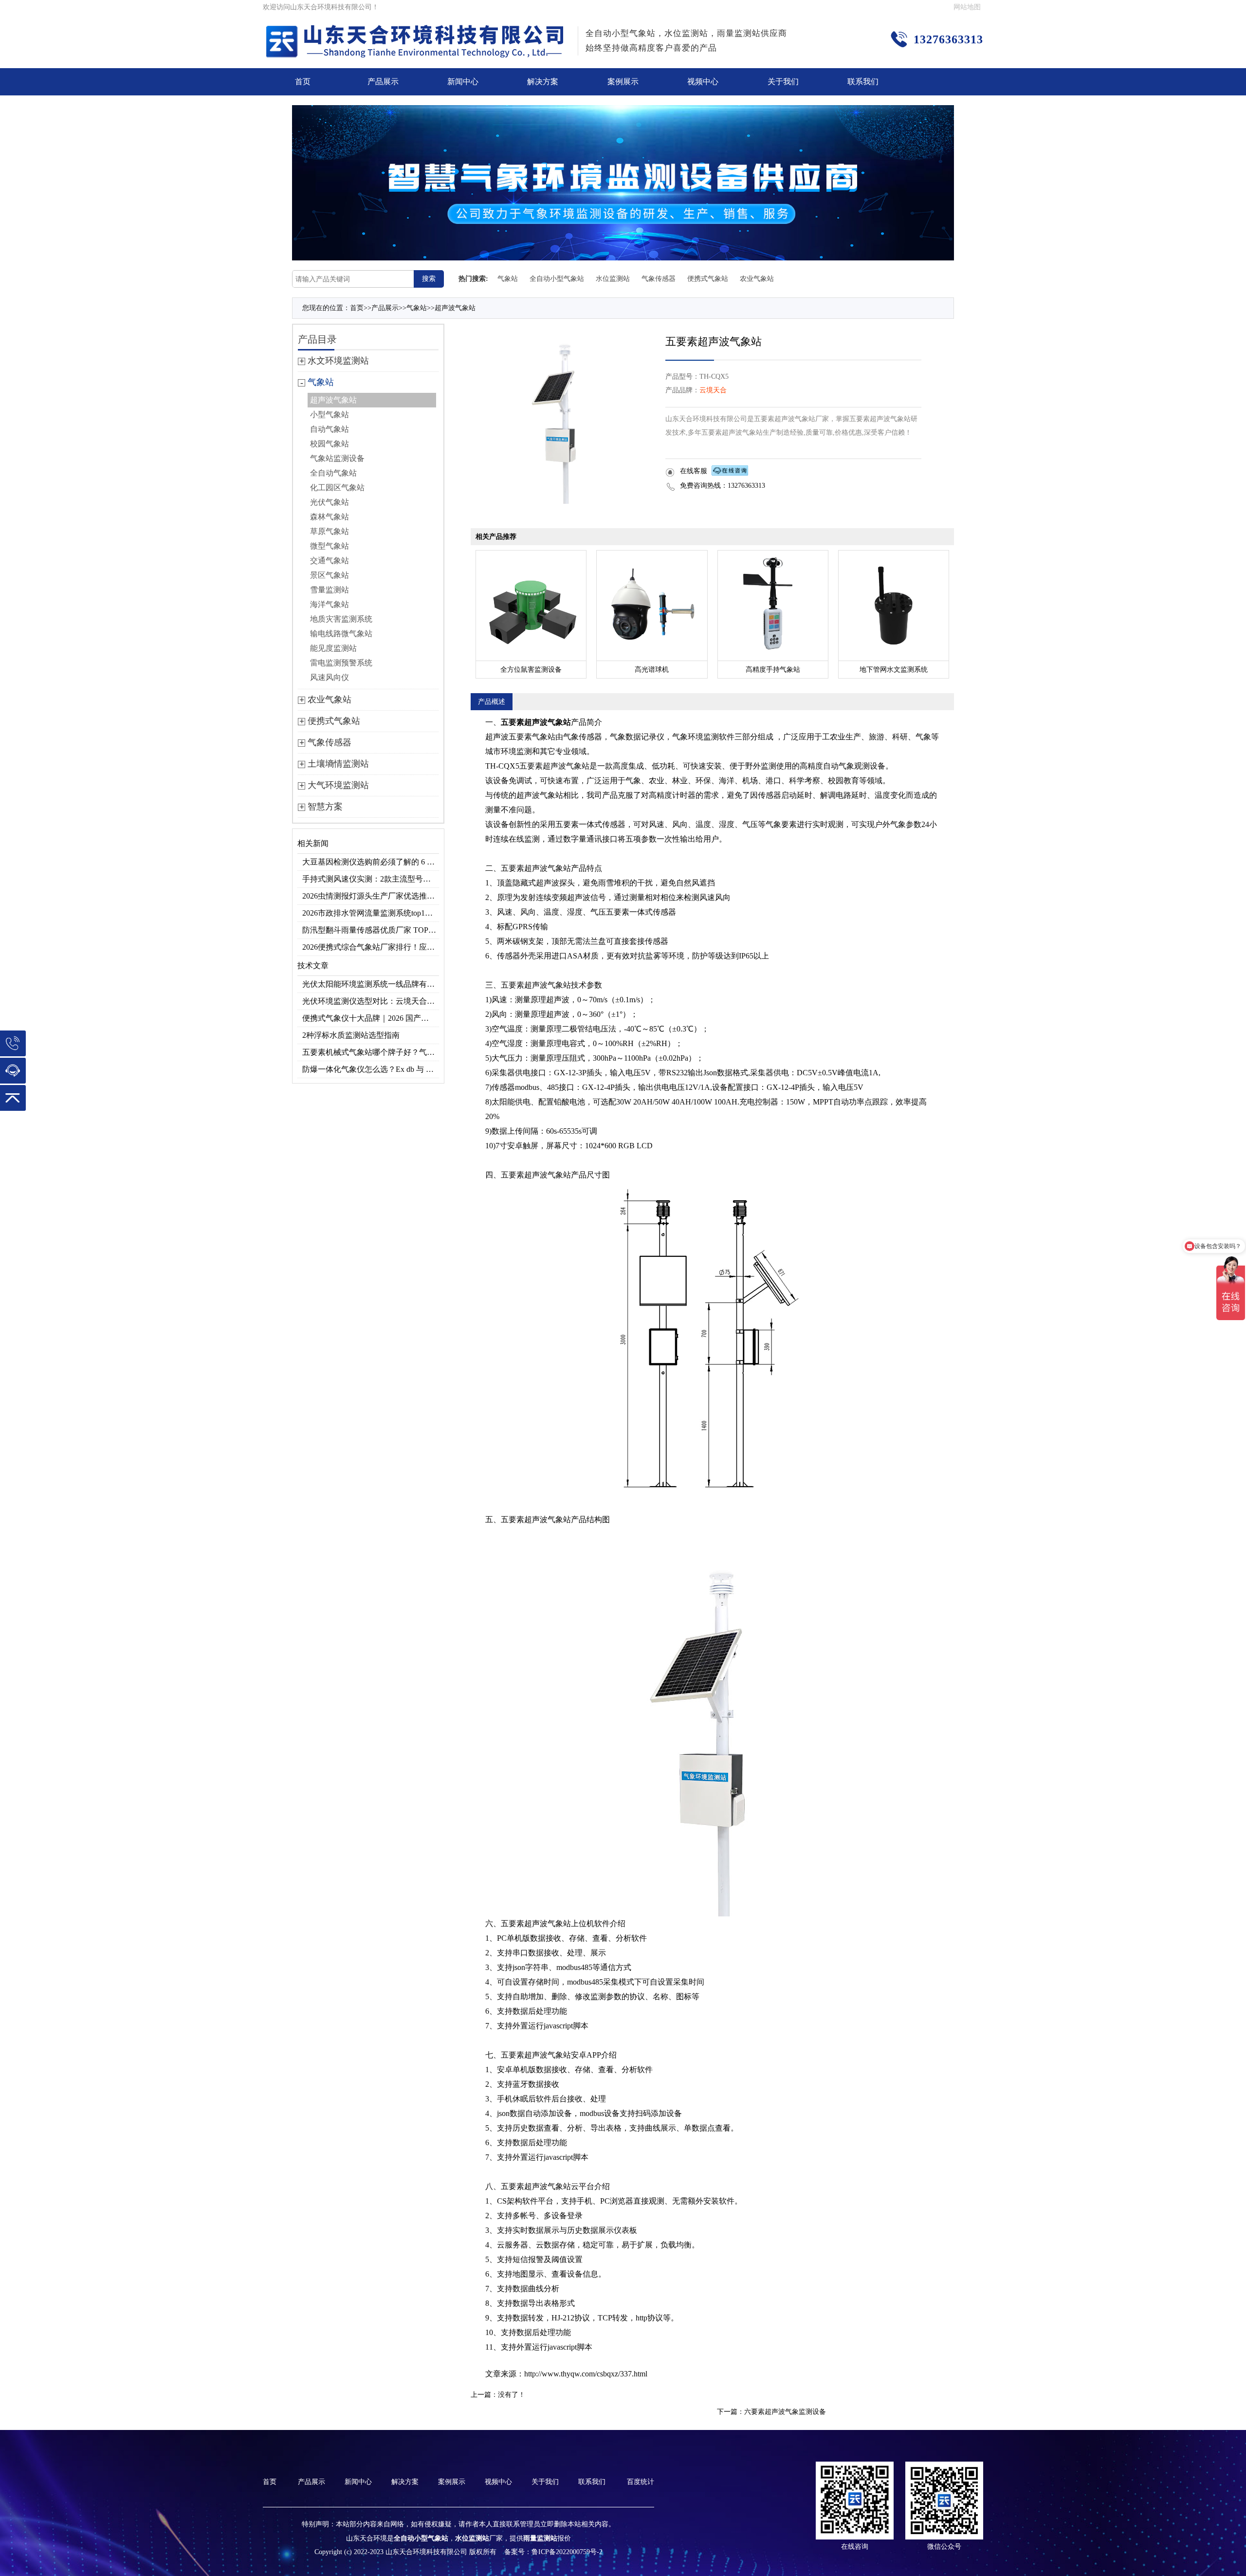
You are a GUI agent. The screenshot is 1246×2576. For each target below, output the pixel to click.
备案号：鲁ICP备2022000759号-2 (553, 2552)
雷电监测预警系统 (341, 663)
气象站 (508, 279)
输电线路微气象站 (341, 634)
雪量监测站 (330, 590)
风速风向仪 (330, 677)
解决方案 (543, 82)
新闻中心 (463, 82)
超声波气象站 (455, 308)
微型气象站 (330, 546)
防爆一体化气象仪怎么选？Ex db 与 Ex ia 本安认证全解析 (371, 1069)
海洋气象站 (330, 604)
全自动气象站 (333, 473)
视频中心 (703, 82)
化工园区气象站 (337, 488)
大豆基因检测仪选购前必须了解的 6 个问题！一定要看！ (371, 862)
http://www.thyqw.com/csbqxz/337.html (586, 2374)
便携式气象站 (708, 279)
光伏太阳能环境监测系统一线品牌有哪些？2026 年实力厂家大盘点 (371, 984)
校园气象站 (330, 444)
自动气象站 (330, 429)
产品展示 (383, 82)
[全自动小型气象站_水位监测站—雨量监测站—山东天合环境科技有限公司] (417, 31)
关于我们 (783, 82)
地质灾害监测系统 (341, 619)
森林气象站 (330, 517)
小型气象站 (330, 414)
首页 (303, 82)
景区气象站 (330, 575)
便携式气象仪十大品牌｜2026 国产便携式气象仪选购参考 (371, 1018)
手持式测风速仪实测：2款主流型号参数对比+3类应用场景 (371, 879)
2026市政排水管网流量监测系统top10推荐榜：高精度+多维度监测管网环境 (371, 913)
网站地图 (967, 7)
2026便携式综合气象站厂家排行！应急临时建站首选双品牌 (371, 947)
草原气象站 (330, 531)
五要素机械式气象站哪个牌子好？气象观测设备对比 (371, 1052)
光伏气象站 (330, 502)
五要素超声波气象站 (536, 722)
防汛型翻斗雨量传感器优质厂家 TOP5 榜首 (371, 930)
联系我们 (863, 82)
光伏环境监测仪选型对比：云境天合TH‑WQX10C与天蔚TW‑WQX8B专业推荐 (371, 1001)
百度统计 (641, 2482)
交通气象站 (330, 561)
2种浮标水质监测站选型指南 (351, 1035)
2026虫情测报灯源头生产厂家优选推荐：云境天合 (371, 896)
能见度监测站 (333, 648)
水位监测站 (613, 279)
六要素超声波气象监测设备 (785, 2412)
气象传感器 (659, 279)
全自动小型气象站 (557, 279)
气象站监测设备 (337, 458)
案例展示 (623, 82)
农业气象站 (757, 279)
